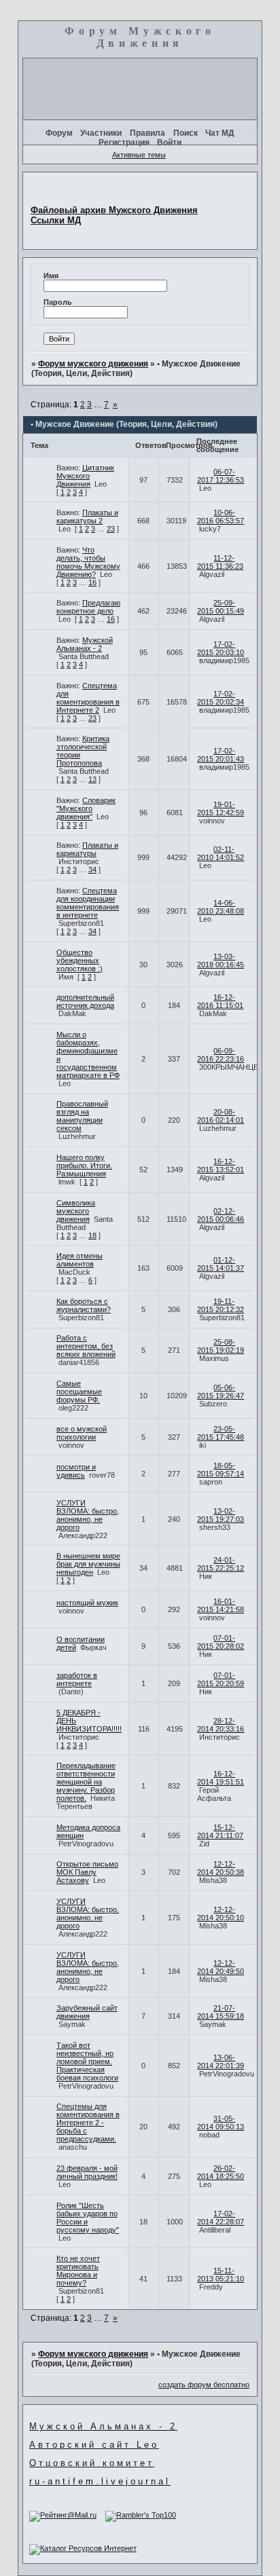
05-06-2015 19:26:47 (221, 1392)
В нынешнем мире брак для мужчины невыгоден (88, 1564)
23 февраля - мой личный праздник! (87, 2172)
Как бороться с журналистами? (84, 1305)
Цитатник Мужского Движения (85, 476)
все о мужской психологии (82, 1433)
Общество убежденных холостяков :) (80, 960)
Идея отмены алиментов (80, 1260)
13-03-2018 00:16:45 (221, 960)
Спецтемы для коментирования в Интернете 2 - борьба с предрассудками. (88, 2123)
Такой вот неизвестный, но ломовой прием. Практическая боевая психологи (87, 2061)
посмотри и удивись (76, 1471)
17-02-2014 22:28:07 (221, 2218)
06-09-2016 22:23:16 (221, 1055)
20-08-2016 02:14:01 (221, 1116)
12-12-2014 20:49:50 (221, 1967)
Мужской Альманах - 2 (85, 644)
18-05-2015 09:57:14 (221, 1470)
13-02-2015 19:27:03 (221, 1515)
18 (92, 1235)
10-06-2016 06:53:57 (221, 517)
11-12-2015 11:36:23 (220, 562)
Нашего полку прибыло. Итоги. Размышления (84, 1165)
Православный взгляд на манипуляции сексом (82, 1116)
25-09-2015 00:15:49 (221, 607)
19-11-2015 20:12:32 (221, 1305)
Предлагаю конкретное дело (88, 607)
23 (111, 529)
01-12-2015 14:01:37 (221, 1264)
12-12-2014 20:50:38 (221, 1868)
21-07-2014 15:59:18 (221, 2012)
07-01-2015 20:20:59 (221, 1679)
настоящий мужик (87, 1603)
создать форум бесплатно (204, 2385)
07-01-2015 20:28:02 (221, 1642)
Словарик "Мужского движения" (86, 808)
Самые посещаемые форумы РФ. (79, 1392)
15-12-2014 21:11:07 (220, 1831)
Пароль (58, 302)
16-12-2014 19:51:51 (221, 1778)
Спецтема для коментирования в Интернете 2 (88, 698)
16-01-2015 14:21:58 (221, 1605)
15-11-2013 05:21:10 (221, 2275)
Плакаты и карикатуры (87, 849)
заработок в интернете (77, 1679)
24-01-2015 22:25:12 (221, 1564)
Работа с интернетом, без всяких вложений (86, 1346)
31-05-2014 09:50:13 (221, 2123)
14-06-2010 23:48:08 (221, 907)
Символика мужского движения (76, 1211)
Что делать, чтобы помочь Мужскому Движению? (88, 562)
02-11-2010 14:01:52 (221, 853)
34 (92, 870)
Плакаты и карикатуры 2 (87, 517)
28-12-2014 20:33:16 (221, 1725)
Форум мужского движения (93, 364)
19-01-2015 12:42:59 (221, 808)
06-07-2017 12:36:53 (221, 476)
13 (92, 779)
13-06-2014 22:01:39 (221, 2061)
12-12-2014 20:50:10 (221, 1914)
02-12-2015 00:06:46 (221, 1215)
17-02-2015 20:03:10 (221, 648)
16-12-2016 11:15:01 (220, 1001)
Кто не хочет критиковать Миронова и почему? (78, 2271)
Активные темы (139, 155)
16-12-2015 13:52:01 (221, 1165)
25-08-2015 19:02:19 (221, 1346)
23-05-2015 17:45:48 (221, 1433)
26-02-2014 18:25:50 (221, 2172)
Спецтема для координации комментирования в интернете (88, 903)
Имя (51, 276)
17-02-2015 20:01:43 (221, 755)
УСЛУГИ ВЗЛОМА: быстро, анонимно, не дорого (88, 1515)
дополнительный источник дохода (85, 1001)
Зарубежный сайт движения (87, 2012)
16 (92, 582)
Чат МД (220, 133)
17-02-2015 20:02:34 (221, 698)
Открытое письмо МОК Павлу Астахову (87, 1872)
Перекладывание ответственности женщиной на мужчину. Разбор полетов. (86, 1782)
